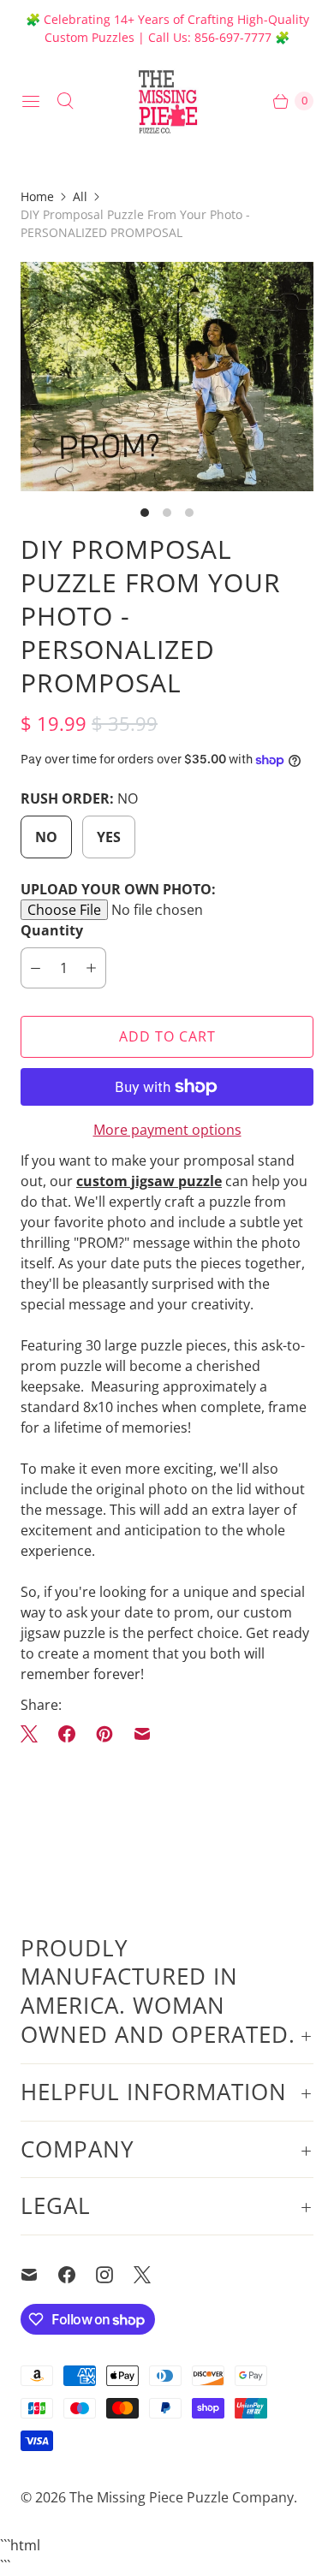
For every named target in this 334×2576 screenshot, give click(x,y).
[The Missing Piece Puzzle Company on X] (152, 2275)
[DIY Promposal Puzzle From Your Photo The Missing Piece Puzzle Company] (167, 377)
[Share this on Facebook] (67, 1734)
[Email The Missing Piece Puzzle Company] (39, 2275)
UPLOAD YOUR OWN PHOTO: (118, 889)
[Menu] (31, 101)
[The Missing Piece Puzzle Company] (167, 101)
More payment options (167, 1130)
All (80, 196)
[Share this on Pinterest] (104, 1734)
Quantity (52, 930)
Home (37, 196)
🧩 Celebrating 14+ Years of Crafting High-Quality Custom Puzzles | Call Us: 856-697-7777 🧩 (167, 28)
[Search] (65, 101)
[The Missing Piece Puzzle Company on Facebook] (77, 2275)
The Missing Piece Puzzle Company (182, 2497)
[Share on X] (34, 1734)
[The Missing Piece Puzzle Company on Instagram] (115, 2275)
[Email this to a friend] (142, 1734)
